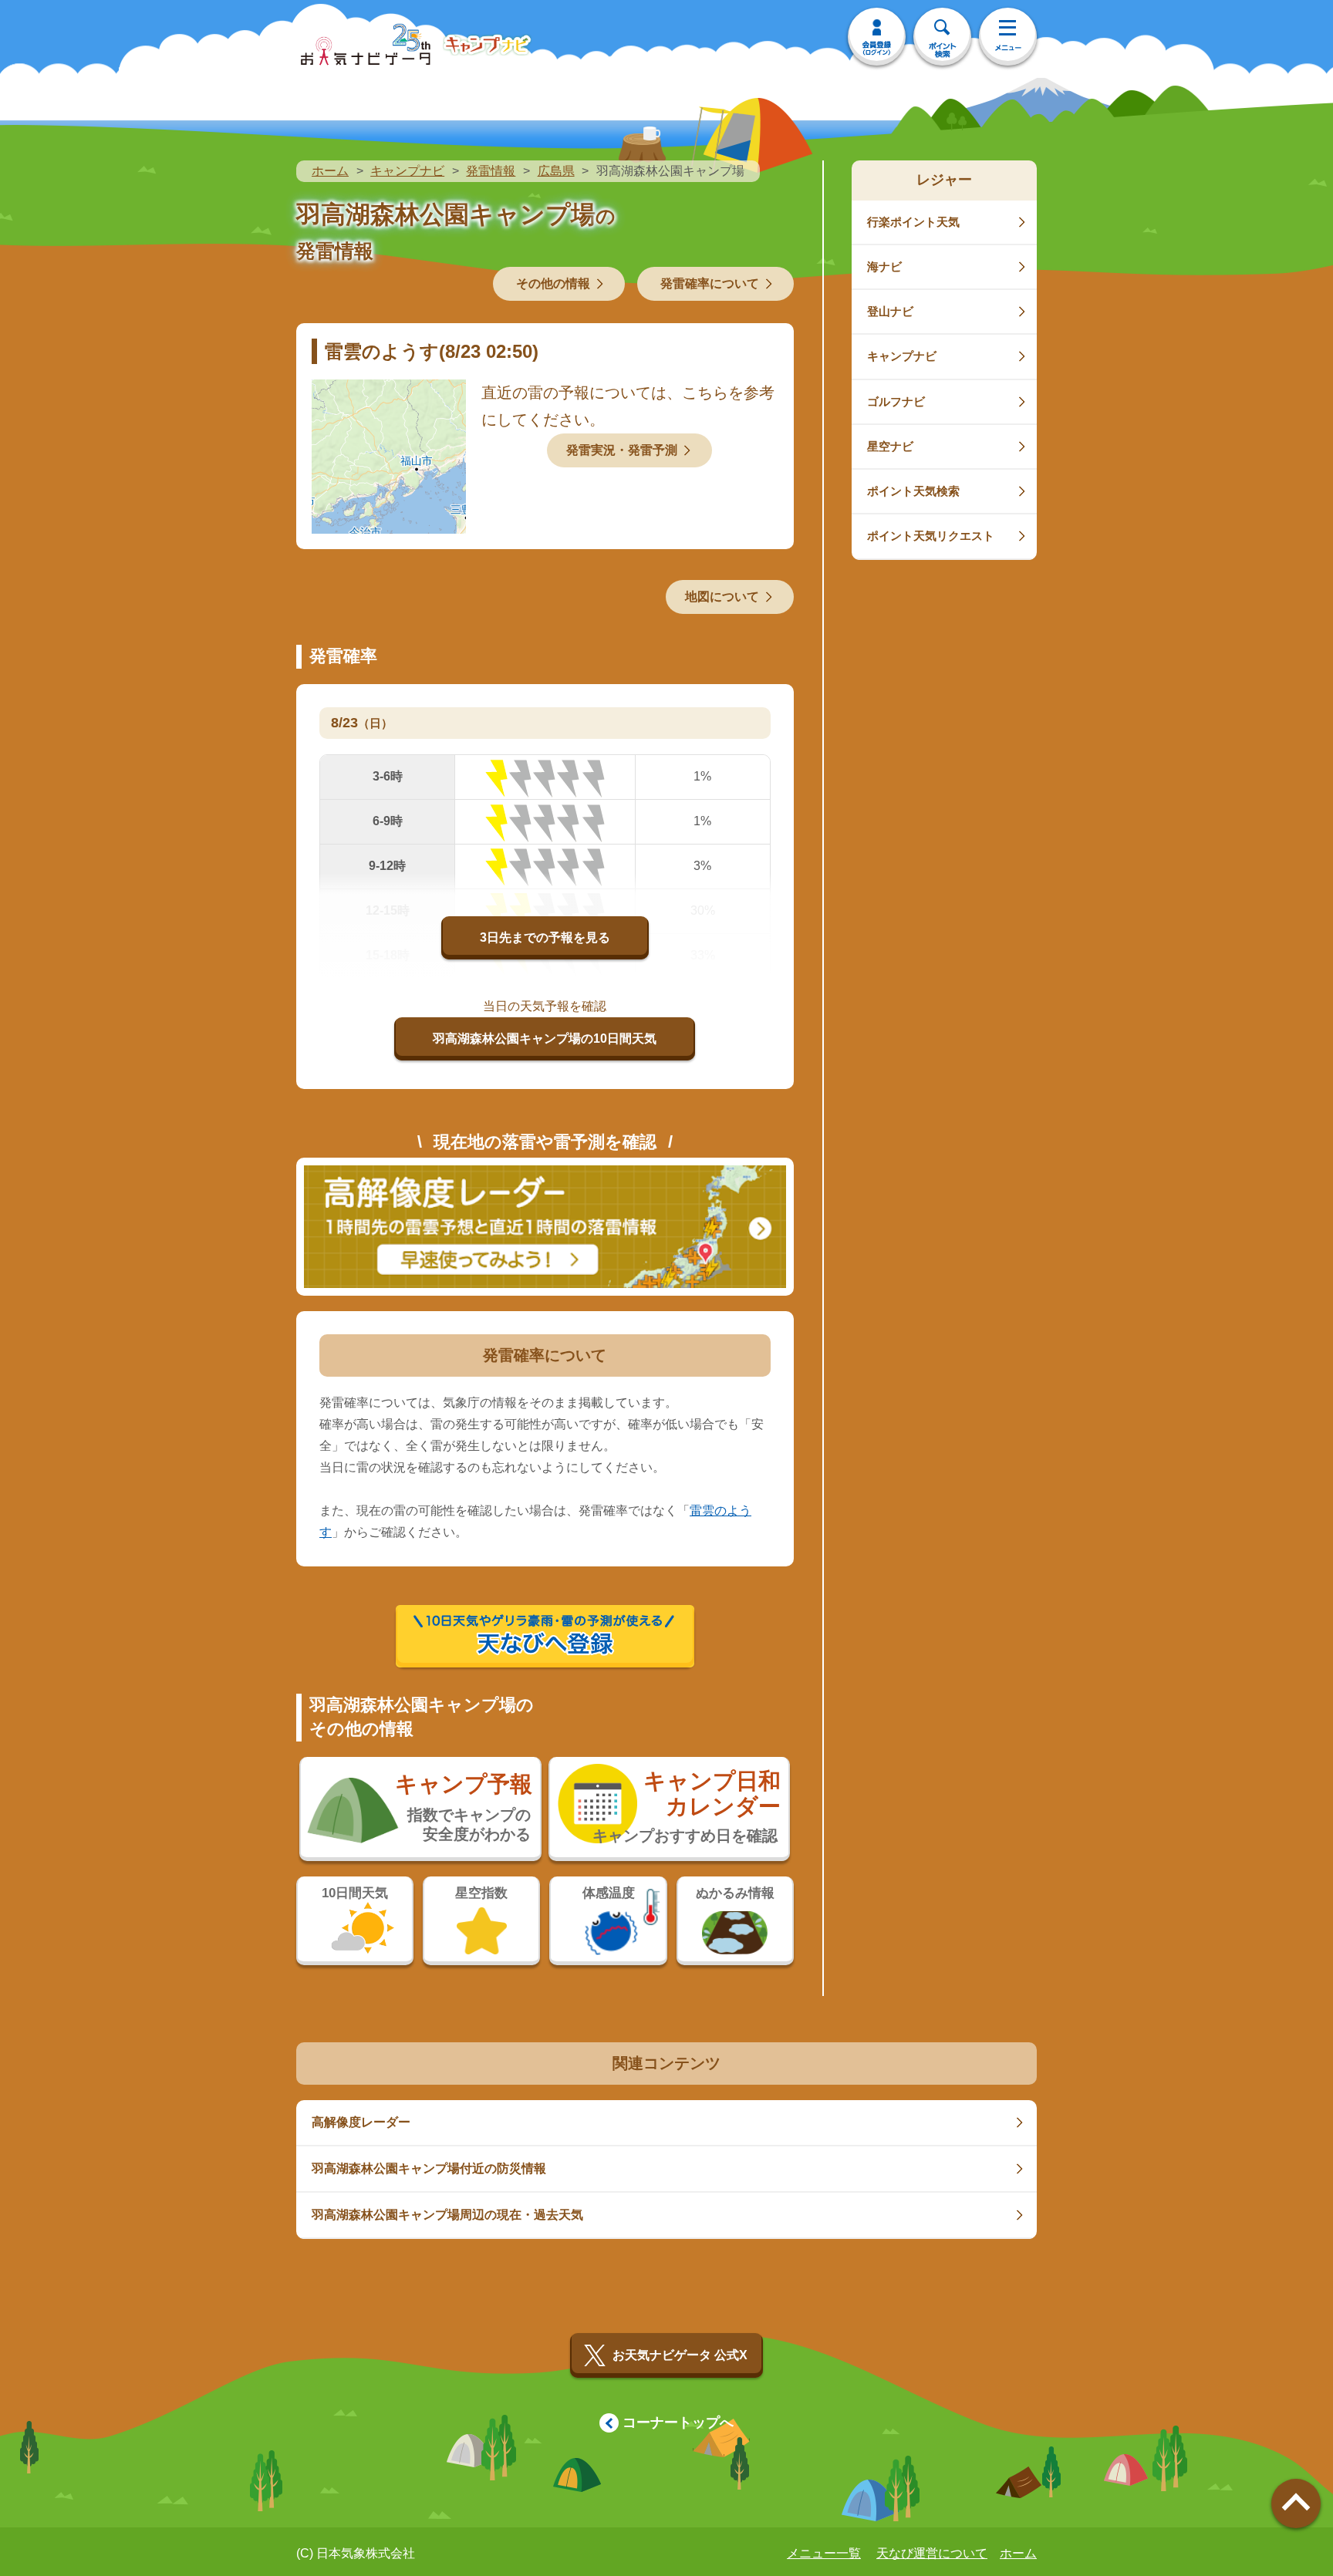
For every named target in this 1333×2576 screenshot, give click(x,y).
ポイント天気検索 (913, 491)
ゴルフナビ (896, 401)
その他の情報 (553, 283)
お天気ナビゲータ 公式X (680, 2355)
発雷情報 (491, 171)
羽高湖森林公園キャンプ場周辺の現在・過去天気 (447, 2215)
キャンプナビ (407, 171)
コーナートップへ (678, 2423)
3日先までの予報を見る (545, 937)
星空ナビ (890, 446)
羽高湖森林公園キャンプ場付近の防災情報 (429, 2168)
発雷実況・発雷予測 (622, 450)
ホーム (330, 171)
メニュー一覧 (824, 2553)
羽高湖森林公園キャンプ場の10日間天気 (545, 1038)
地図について (722, 597)
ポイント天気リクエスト (931, 536)
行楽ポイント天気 (913, 222)
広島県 (556, 171)
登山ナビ (890, 311)
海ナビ (884, 266)
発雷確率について (710, 283)
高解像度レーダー (361, 2122)
